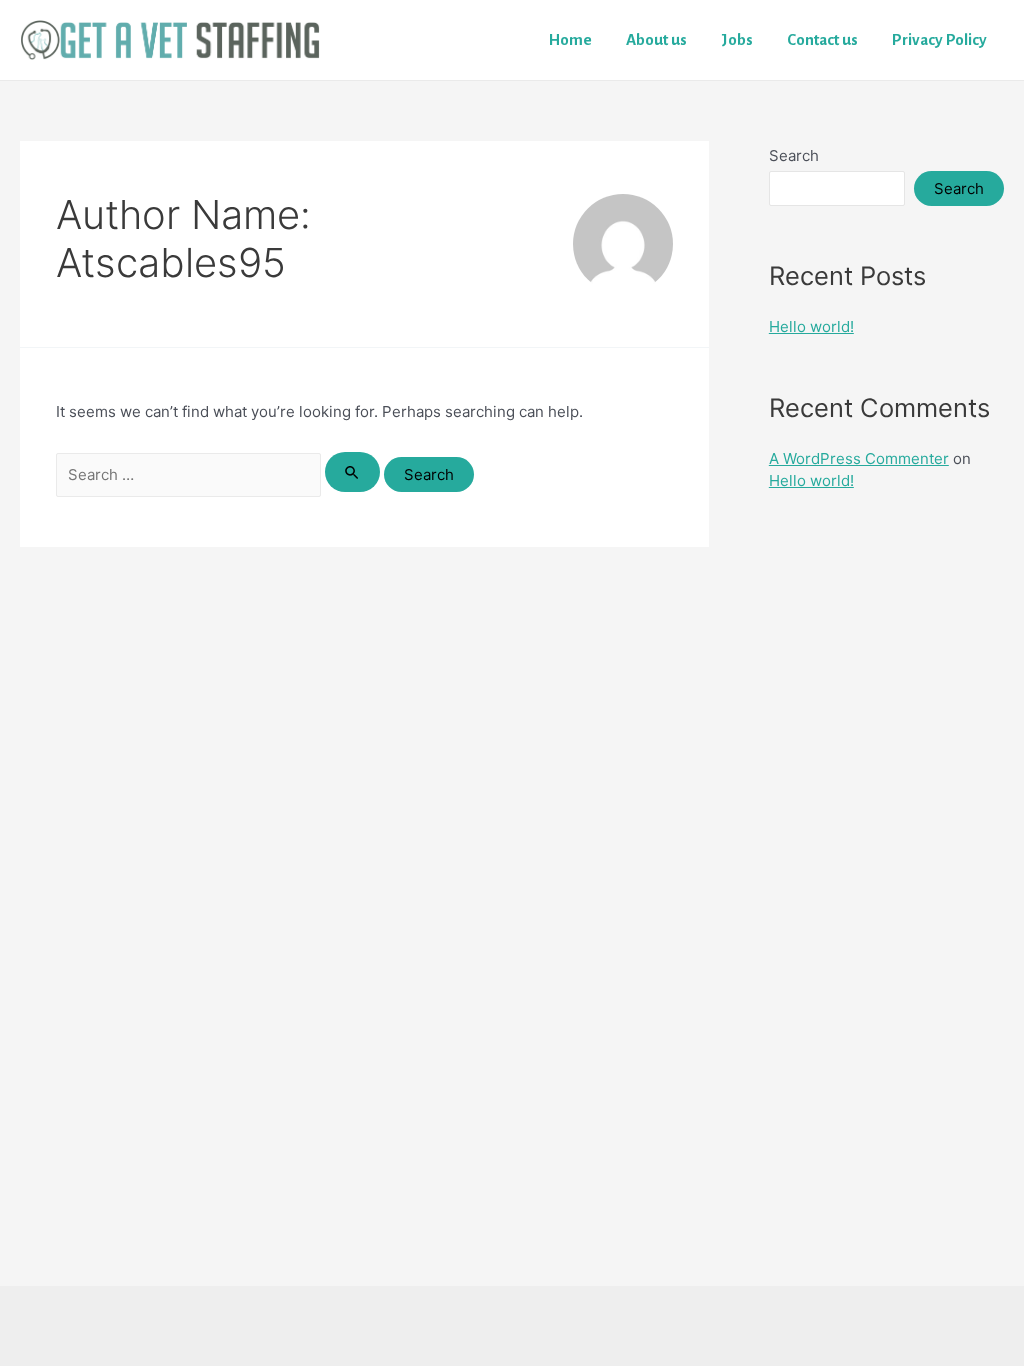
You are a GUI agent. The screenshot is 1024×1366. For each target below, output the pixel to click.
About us (656, 39)
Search (794, 155)
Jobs (737, 39)
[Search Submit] (353, 472)
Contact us (822, 39)
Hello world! (811, 326)
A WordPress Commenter (859, 458)
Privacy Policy (939, 39)
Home (570, 39)
